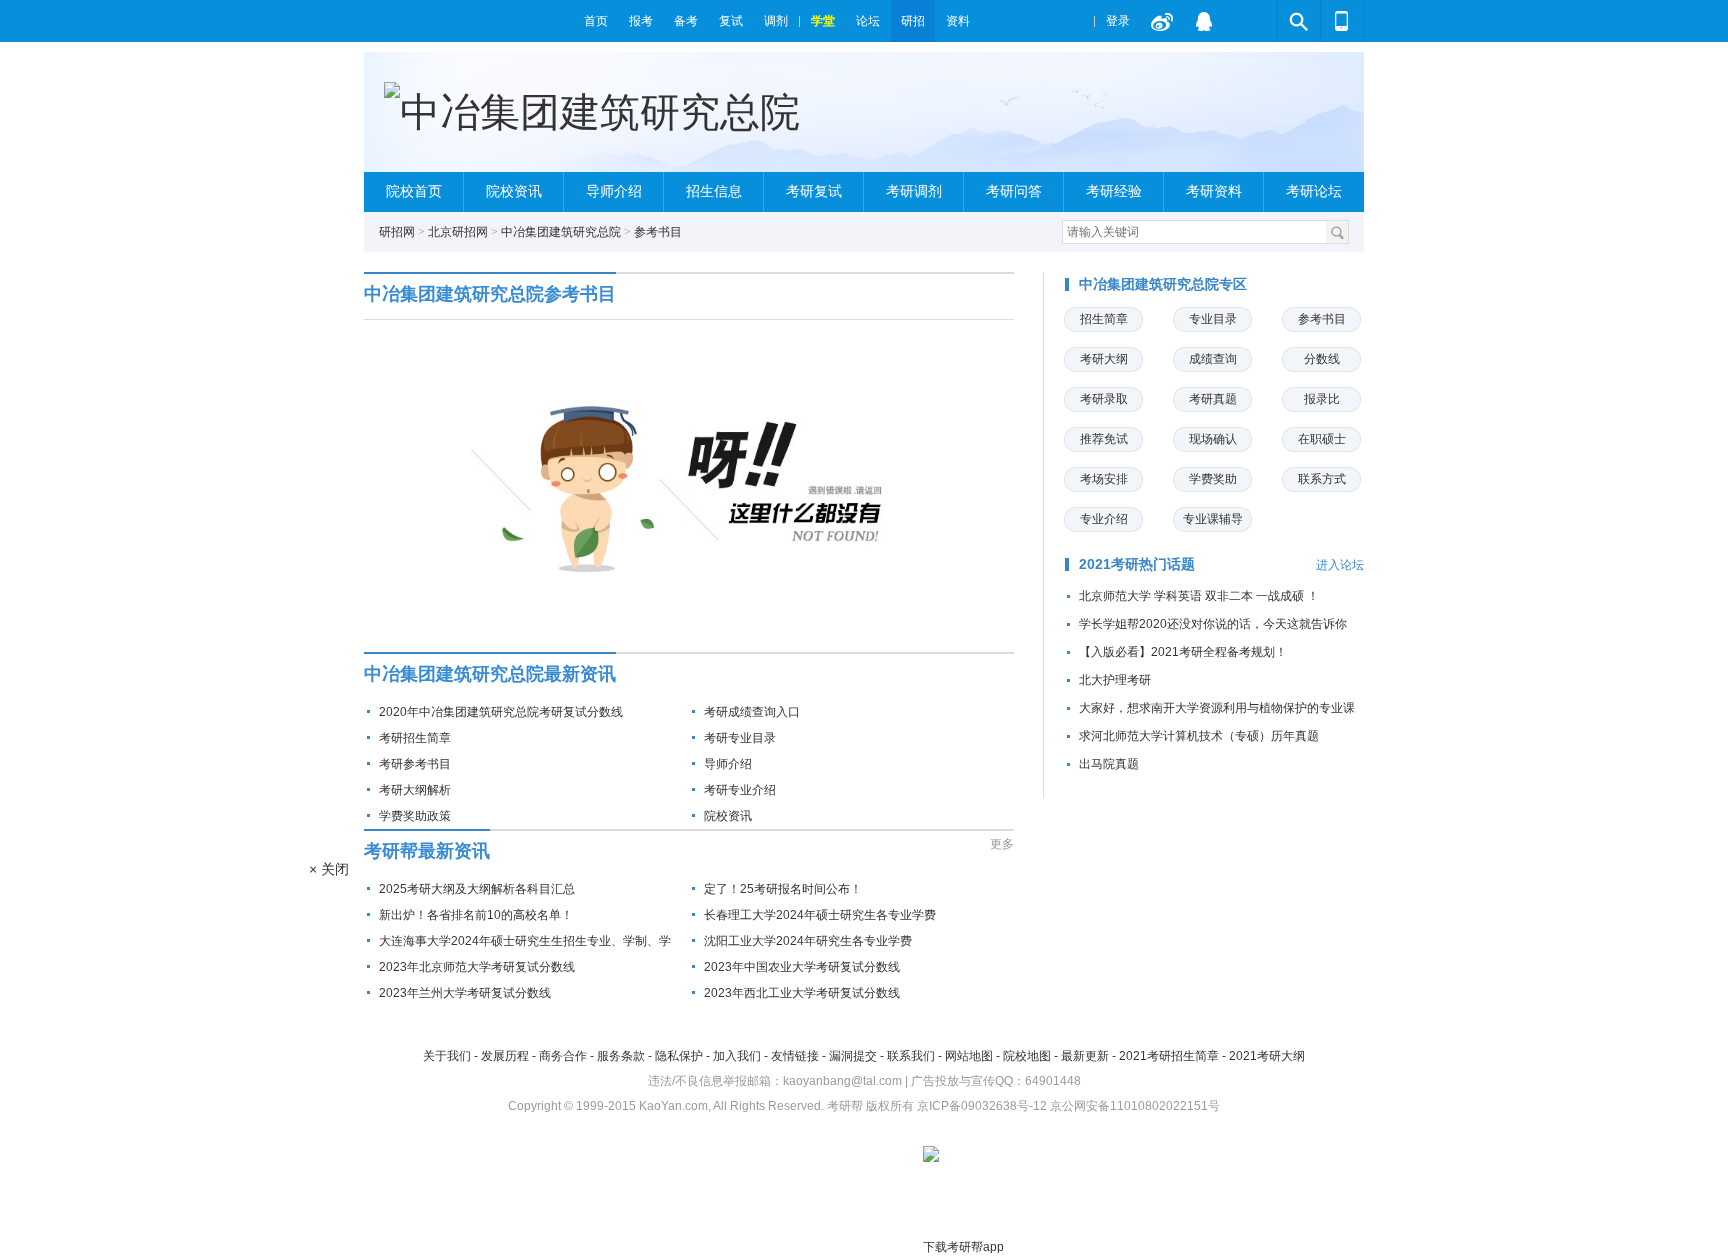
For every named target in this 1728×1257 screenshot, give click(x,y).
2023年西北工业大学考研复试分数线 (802, 993)
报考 (641, 21)
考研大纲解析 (415, 790)
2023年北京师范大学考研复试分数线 (477, 967)
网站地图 (969, 1056)
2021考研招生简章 (1169, 1056)
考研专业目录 (740, 738)
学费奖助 (1213, 479)
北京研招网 (458, 232)
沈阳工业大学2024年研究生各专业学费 (808, 941)
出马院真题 (1109, 764)
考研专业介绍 (740, 790)
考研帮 (469, 21)
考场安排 (1104, 479)
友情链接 (795, 1056)
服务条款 (621, 1056)
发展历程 (505, 1056)
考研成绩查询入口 (752, 712)
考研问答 (1014, 191)
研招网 (397, 232)
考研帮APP (1342, 21)
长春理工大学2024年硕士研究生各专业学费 (820, 915)
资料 (958, 21)
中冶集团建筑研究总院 (561, 232)
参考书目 (658, 232)
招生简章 (1104, 319)
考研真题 (1213, 399)
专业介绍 (1104, 519)
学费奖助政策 (415, 816)
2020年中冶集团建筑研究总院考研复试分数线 (501, 712)
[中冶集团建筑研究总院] (592, 112)
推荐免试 (1104, 439)
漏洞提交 (853, 1056)
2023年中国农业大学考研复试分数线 (802, 967)
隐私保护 (679, 1056)
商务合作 (563, 1056)
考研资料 (1214, 191)
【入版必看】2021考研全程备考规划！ (1183, 652)
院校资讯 (514, 191)
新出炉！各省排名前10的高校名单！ (476, 915)
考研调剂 (914, 191)
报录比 (1322, 399)
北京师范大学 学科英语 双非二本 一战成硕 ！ (1199, 596)
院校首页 (414, 191)
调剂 (776, 21)
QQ (1204, 21)
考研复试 (814, 191)
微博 (1162, 21)
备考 (686, 21)
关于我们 (447, 1056)
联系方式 (1322, 479)
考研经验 (1114, 191)
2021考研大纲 (1267, 1056)
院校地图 (1027, 1056)
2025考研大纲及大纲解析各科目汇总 (477, 889)
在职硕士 (1322, 439)
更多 (1002, 844)
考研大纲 (1104, 359)
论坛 (868, 21)
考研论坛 (1314, 191)
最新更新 (1085, 1056)
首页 (596, 21)
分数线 (1322, 359)
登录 (1118, 21)
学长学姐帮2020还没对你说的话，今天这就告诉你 (1213, 624)
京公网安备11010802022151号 (1135, 1106)
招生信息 (714, 191)
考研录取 (1104, 399)
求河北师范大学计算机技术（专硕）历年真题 (1199, 736)
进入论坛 (1340, 565)
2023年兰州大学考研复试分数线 (465, 993)
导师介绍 (614, 191)
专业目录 (1213, 319)
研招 (913, 21)
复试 (731, 21)
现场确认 (1213, 439)
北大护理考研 (1115, 680)
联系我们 (911, 1056)
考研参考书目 (415, 764)
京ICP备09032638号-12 (982, 1106)
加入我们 (737, 1056)
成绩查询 (1213, 359)
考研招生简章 (415, 738)
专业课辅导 (1213, 519)
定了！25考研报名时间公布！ (783, 889)
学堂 (823, 21)
